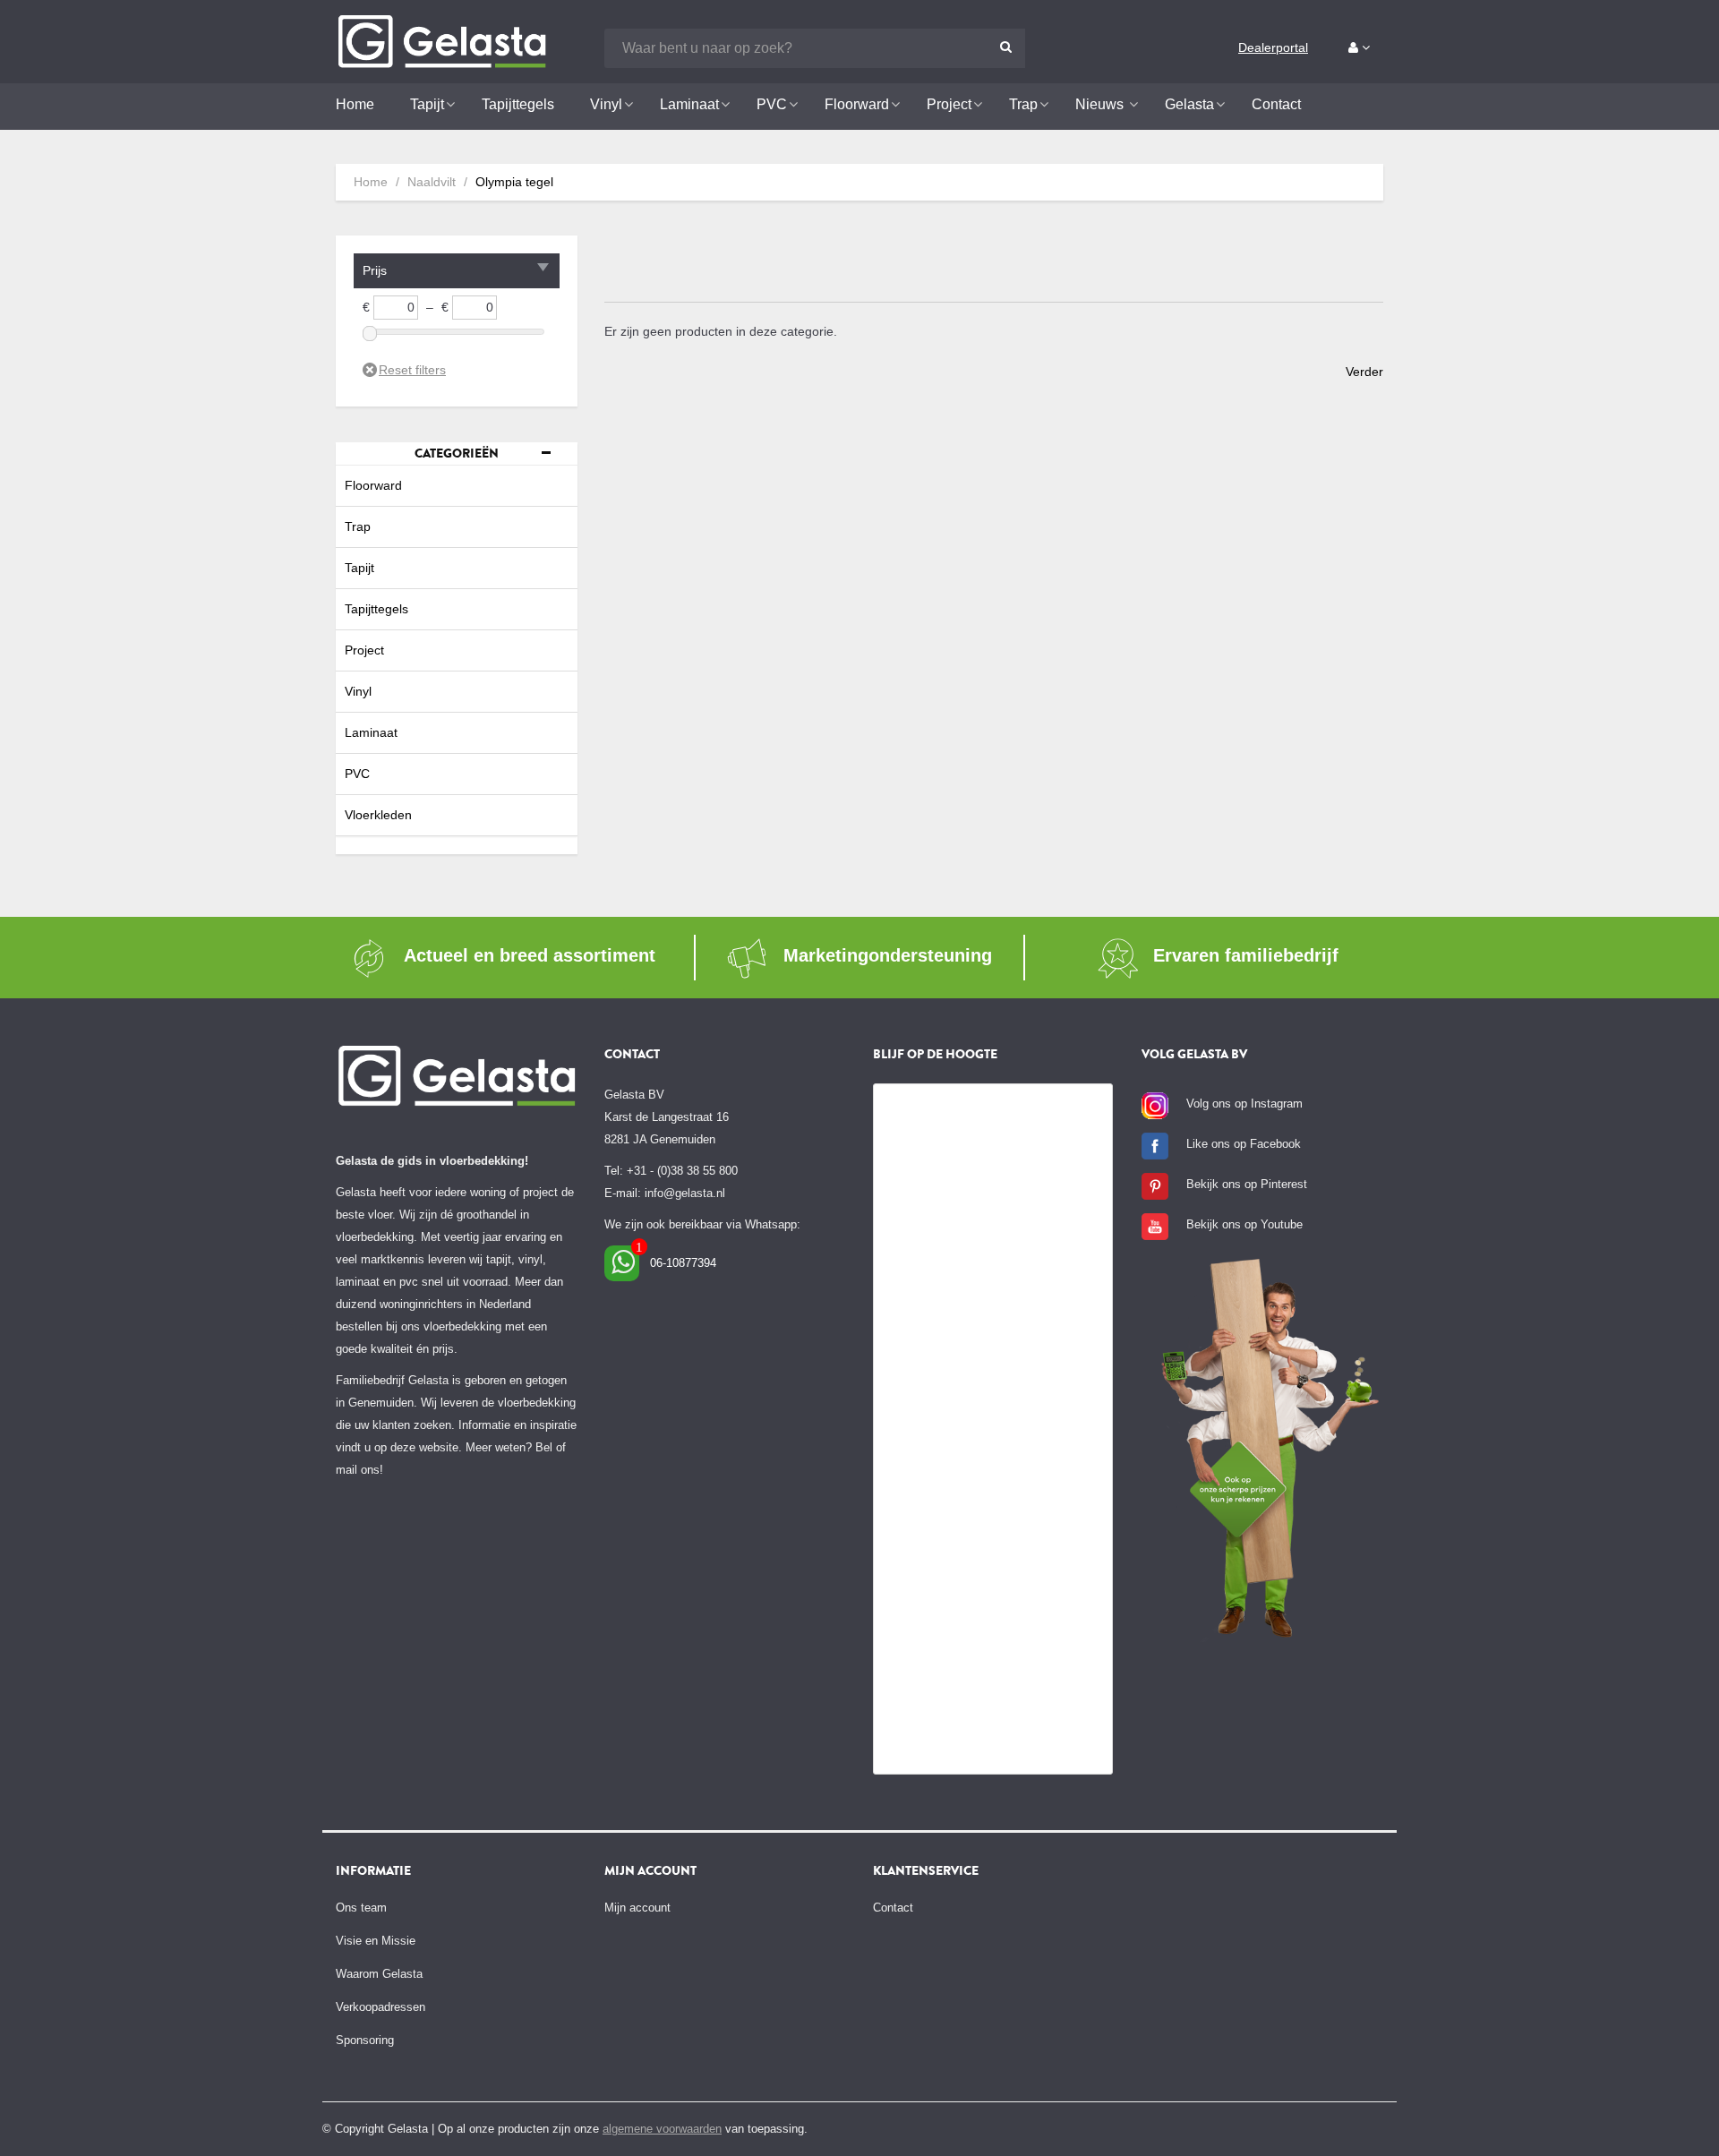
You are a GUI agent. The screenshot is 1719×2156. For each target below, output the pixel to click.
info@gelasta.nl (685, 1193)
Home (371, 182)
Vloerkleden (378, 815)
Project (364, 650)
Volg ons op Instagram (1244, 1104)
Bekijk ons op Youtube (1244, 1224)
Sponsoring (365, 2040)
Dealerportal (1273, 47)
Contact (893, 1908)
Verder (1364, 372)
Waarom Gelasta (379, 1974)
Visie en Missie (376, 1941)
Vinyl (358, 691)
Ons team (361, 1908)
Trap (358, 526)
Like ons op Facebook (1244, 1144)
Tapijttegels (376, 609)
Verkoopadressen (381, 2007)
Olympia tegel (514, 182)
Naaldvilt (432, 182)
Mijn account (637, 1908)
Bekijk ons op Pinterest (1247, 1184)
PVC (357, 774)
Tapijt (359, 568)
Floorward (373, 485)
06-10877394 (683, 1263)
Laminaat (371, 732)
